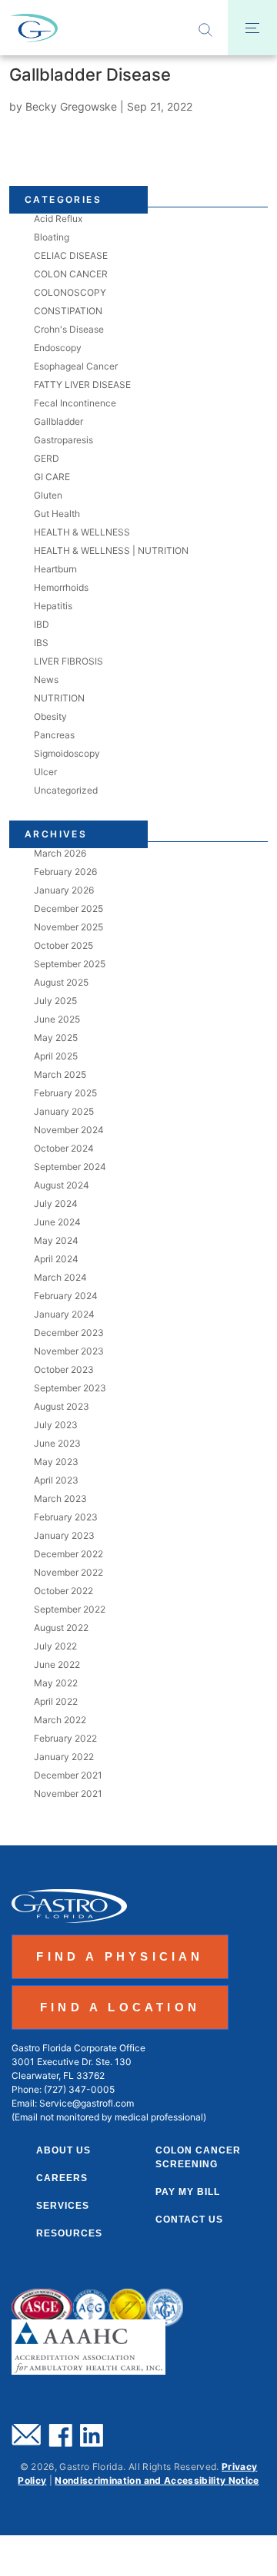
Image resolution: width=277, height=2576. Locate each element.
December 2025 (68, 908)
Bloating (52, 237)
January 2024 (64, 1314)
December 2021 (68, 1775)
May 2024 (56, 1240)
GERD (47, 458)
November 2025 (68, 927)
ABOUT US (63, 2150)
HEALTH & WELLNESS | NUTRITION (111, 550)
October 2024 (64, 1148)
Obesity (50, 716)
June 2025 (57, 1019)
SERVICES (63, 2206)
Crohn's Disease (69, 329)
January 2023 (64, 1535)
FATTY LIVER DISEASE (82, 385)
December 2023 (69, 1333)
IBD (42, 624)
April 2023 (56, 1480)
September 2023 (70, 1388)
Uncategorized (66, 790)
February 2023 (66, 1517)
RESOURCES (69, 2233)
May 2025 (56, 1038)
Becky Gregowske (71, 106)
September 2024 (70, 1167)
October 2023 (64, 1369)
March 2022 (60, 1720)
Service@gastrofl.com (87, 2103)
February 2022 (65, 1738)
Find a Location (120, 2007)
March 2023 (60, 1499)
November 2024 (69, 1130)
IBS (41, 643)
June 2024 (57, 1222)
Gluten (48, 495)
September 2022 (70, 1609)
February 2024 (66, 1296)
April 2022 (56, 1701)
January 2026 (64, 890)
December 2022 (68, 1554)
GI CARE (52, 477)
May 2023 (56, 1462)
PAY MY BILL (188, 2192)
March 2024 (60, 1277)
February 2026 (65, 872)
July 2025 (55, 1001)
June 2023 (57, 1443)
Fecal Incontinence (75, 403)
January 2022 (64, 1757)
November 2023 (69, 1351)
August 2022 (61, 1628)
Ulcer (45, 772)
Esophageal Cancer (76, 366)
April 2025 (56, 1056)
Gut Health (57, 514)
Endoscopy (58, 348)
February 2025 (65, 1093)
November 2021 (68, 1794)
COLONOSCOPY (70, 292)
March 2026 (60, 853)
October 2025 (63, 945)
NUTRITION (59, 698)
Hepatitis (53, 606)
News (46, 680)
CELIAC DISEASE (71, 255)
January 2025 (64, 1111)
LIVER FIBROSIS (68, 661)
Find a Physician (120, 1956)
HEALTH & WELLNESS (82, 532)
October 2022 (63, 1591)
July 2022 (55, 1646)
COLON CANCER (71, 274)
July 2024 (56, 1203)
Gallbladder (58, 421)
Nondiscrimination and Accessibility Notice (157, 2480)
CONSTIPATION (68, 311)
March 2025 (60, 1074)
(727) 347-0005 (79, 2089)
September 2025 (70, 964)
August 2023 (62, 1406)
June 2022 (57, 1664)
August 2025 (61, 982)
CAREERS (62, 2178)
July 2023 (56, 1425)
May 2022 (56, 1683)
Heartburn (55, 569)
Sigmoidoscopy (67, 753)
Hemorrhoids (61, 587)
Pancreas (54, 735)
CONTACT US (189, 2220)
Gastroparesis (63, 440)
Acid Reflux (58, 219)
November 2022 (68, 1572)
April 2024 (56, 1259)
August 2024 (62, 1185)
